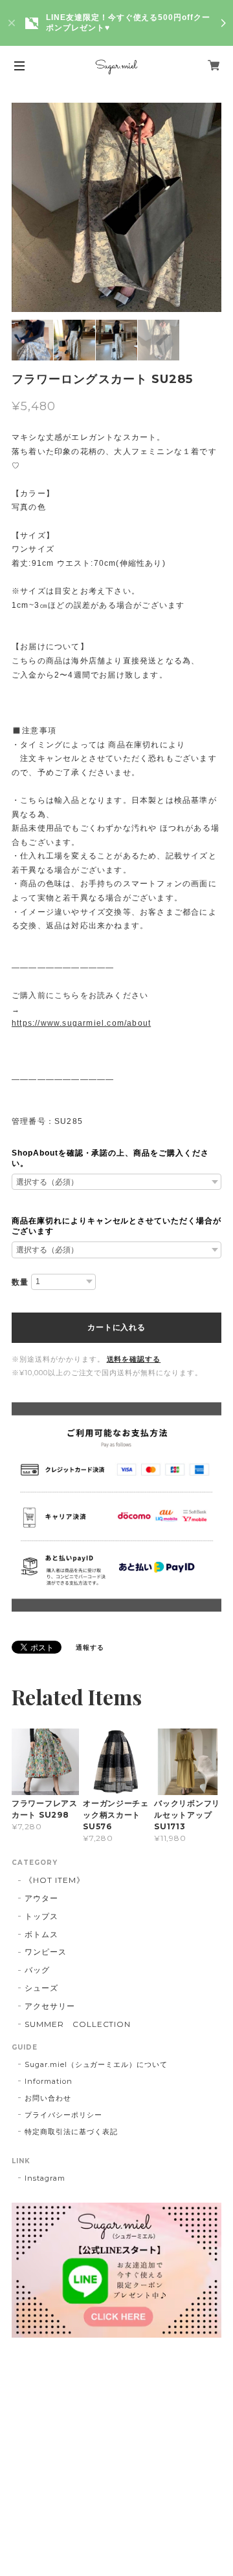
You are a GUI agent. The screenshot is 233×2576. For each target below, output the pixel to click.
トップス (41, 1916)
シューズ (41, 1988)
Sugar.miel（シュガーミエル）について (96, 2064)
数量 (20, 1282)
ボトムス (41, 1934)
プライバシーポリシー (63, 2115)
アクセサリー (50, 2006)
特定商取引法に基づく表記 (71, 2132)
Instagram (45, 2178)
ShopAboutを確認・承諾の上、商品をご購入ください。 (110, 1158)
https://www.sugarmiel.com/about (81, 1023)
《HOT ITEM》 (55, 1880)
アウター (41, 1898)
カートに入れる (116, 1327)
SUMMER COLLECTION (78, 2024)
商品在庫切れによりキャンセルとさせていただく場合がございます (116, 1226)
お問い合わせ (48, 2098)
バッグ (37, 1970)
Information (49, 2081)
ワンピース (46, 1952)
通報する (90, 1647)
